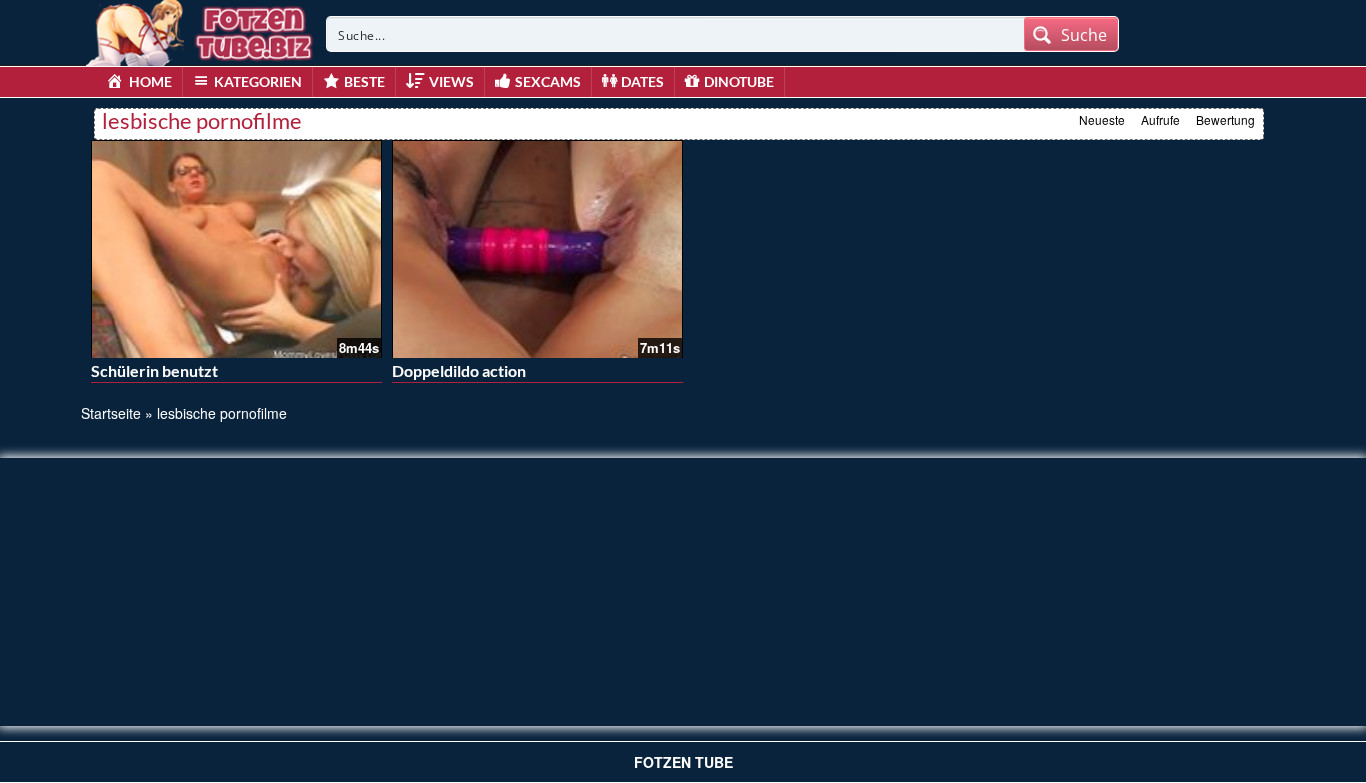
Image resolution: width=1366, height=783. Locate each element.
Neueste (1102, 119)
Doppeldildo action (459, 370)
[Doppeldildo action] (537, 249)
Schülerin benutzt (154, 370)
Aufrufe (1160, 119)
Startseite (111, 413)
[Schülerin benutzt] (236, 249)
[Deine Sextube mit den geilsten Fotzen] (201, 30)
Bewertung (1225, 119)
